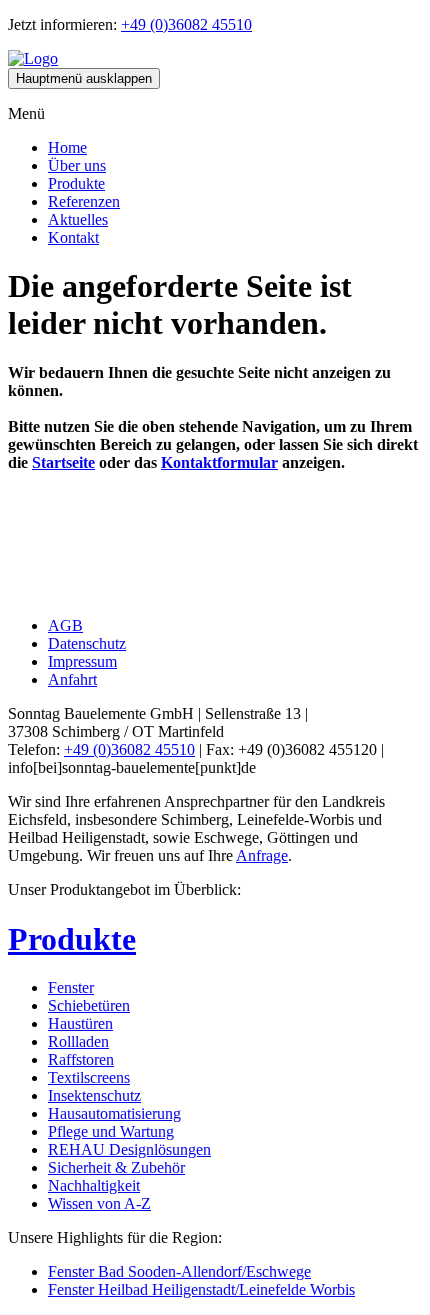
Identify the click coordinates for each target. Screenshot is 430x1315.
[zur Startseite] (33, 58)
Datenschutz (87, 643)
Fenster (71, 987)
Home (67, 147)
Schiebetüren (89, 1005)
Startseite (63, 462)
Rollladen (78, 1041)
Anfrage (262, 855)
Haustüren (80, 1023)
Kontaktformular (219, 462)
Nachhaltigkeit (94, 1185)
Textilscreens (89, 1077)
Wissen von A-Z (99, 1203)
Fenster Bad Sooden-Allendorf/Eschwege (179, 1271)
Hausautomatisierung (114, 1113)
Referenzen (84, 201)
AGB (65, 625)
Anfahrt (72, 679)
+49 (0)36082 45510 (186, 24)
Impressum (82, 661)
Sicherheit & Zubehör (116, 1167)
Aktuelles (78, 219)
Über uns (77, 165)
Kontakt (73, 237)
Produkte (76, 183)
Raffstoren (81, 1059)
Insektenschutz (94, 1095)
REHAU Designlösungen (129, 1149)
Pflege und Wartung (111, 1131)
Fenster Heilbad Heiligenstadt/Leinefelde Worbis (201, 1289)
